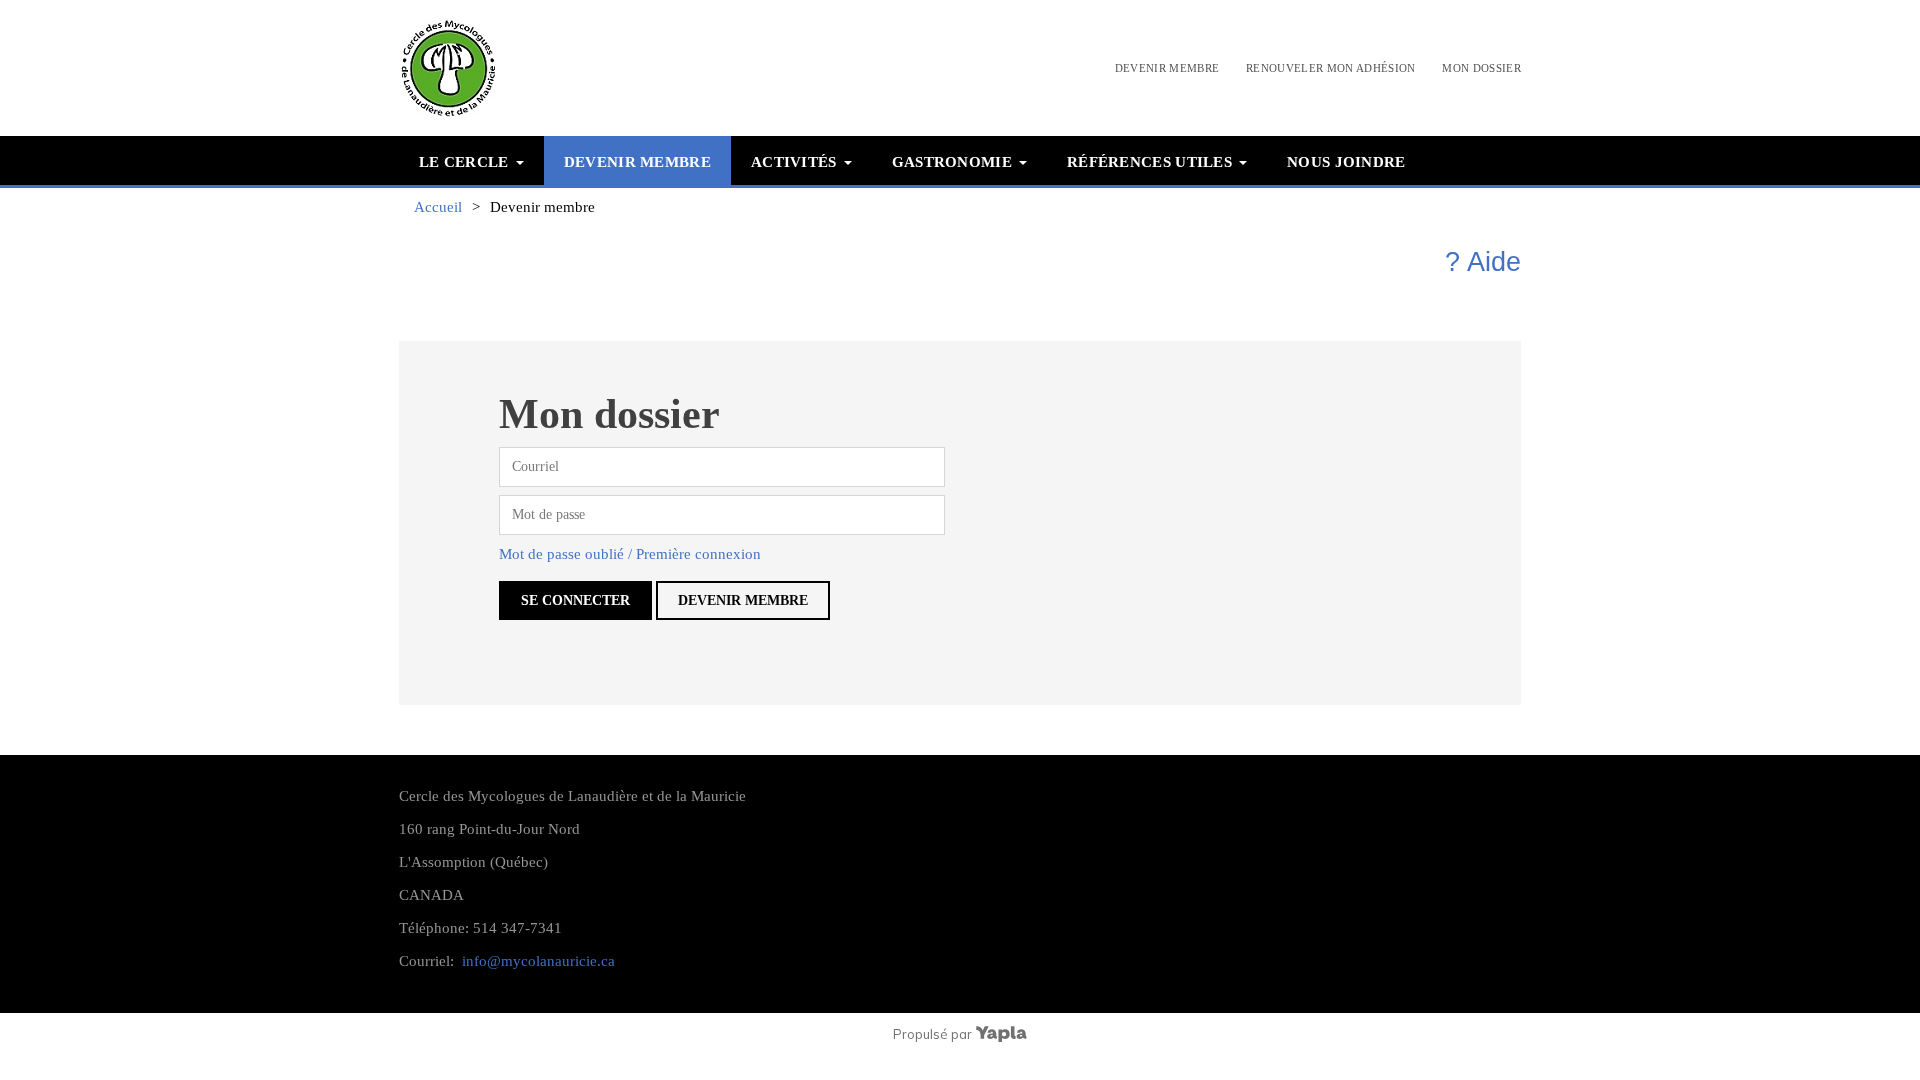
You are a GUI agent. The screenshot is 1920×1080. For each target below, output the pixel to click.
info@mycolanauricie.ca (538, 961)
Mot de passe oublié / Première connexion (630, 554)
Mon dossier (1481, 68)
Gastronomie (952, 162)
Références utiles (1149, 162)
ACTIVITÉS (794, 162)
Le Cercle (464, 162)
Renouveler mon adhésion (1331, 68)
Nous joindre (1346, 162)
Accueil (438, 207)
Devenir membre (1167, 68)
